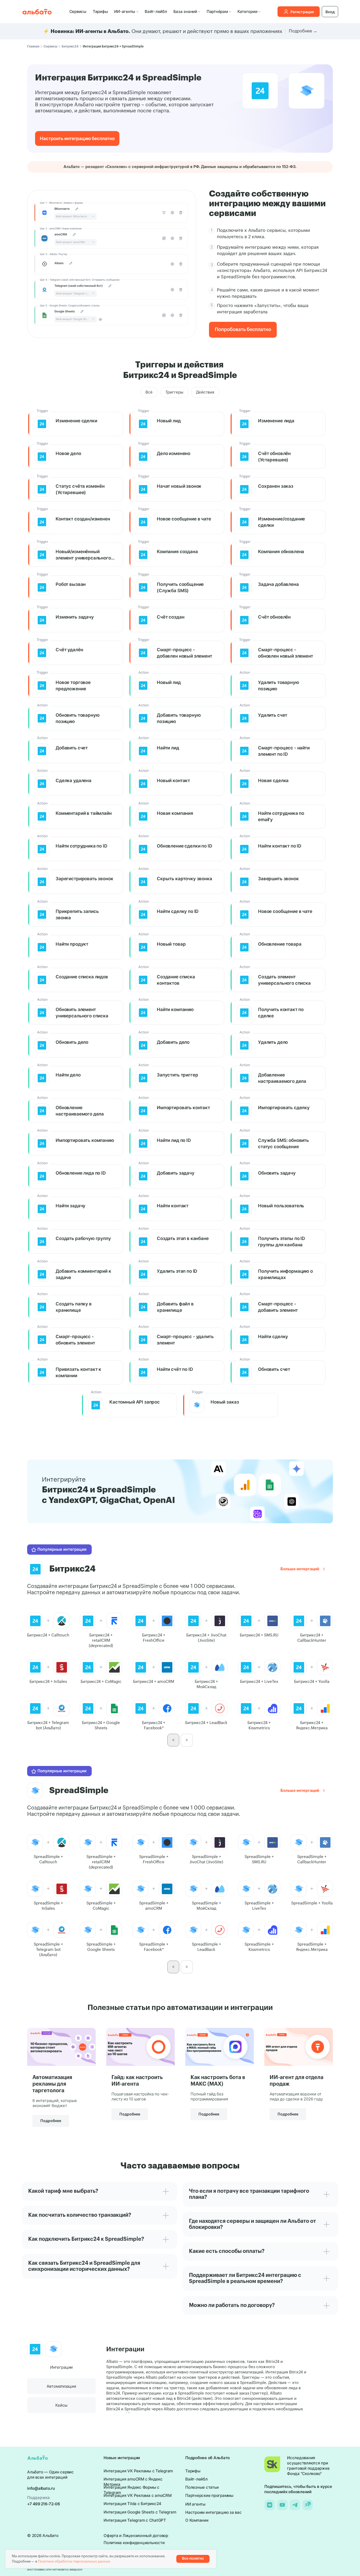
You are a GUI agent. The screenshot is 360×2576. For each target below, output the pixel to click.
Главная (33, 46)
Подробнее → (303, 31)
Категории (247, 11)
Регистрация (302, 12)
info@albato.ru (41, 2488)
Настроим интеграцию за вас (213, 2512)
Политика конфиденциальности (134, 2543)
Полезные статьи (202, 2487)
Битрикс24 (70, 46)
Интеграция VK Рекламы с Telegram (138, 2471)
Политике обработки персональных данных (74, 2561)
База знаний (185, 11)
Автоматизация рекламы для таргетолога (52, 2084)
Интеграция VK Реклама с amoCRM (138, 2495)
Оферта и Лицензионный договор (136, 2536)
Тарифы (100, 11)
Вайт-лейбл (156, 11)
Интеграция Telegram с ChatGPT (135, 2520)
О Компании (197, 2520)
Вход (330, 12)
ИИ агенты (195, 2504)
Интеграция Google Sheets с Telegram (140, 2512)
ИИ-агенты (125, 11)
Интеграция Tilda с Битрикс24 (132, 2504)
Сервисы (78, 11)
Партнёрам (217, 11)
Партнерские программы (209, 2495)
